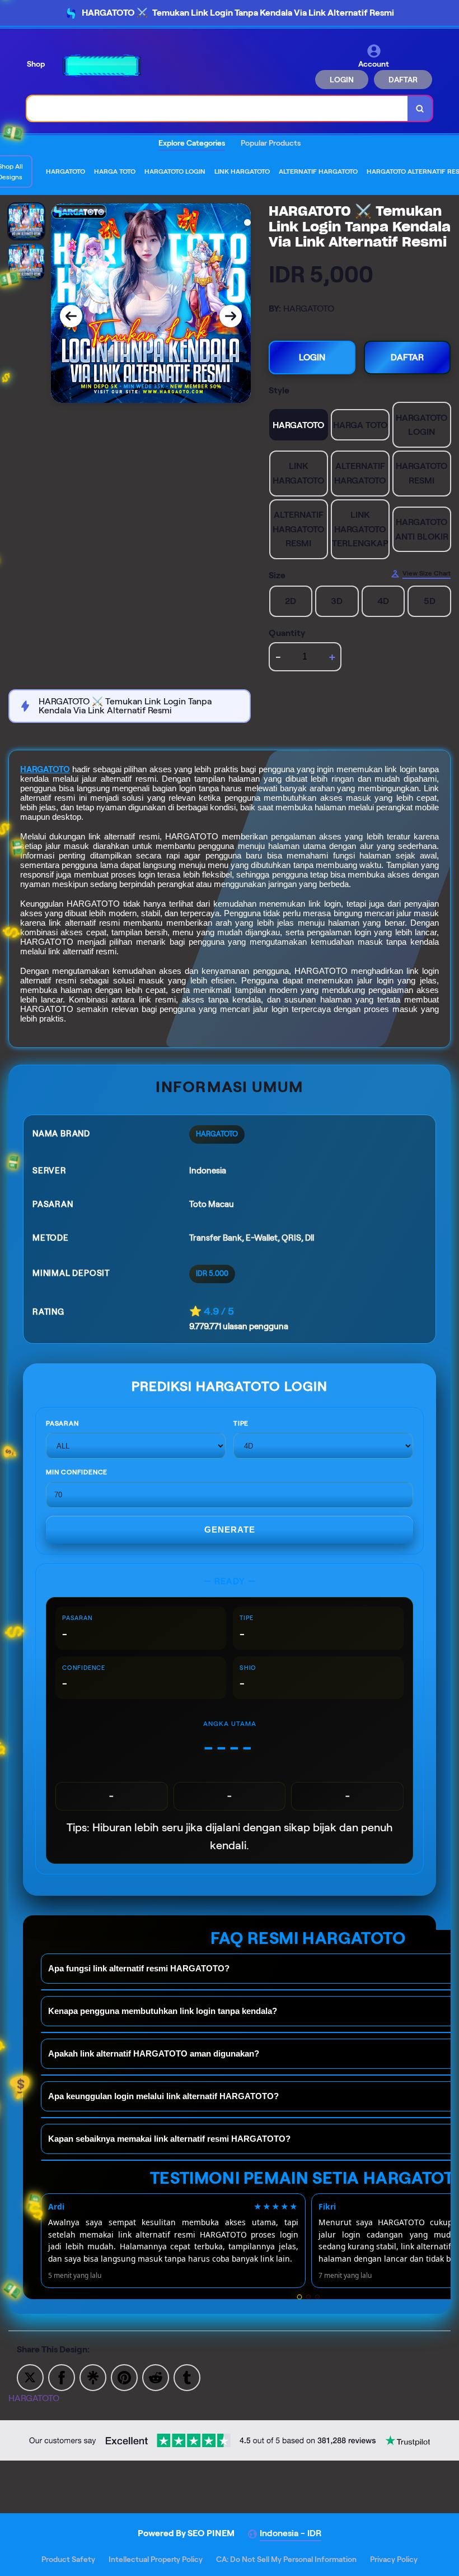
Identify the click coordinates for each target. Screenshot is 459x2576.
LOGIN (342, 80)
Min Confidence (77, 1472)
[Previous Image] (71, 316)
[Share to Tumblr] (187, 2377)
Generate (230, 1530)
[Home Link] (102, 66)
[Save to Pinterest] (124, 2377)
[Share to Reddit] (156, 2377)
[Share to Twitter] (30, 2377)
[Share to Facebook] (62, 2377)
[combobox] (217, 108)
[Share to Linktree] (93, 2377)
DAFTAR (403, 80)
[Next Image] (231, 316)
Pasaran (62, 1423)
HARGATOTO (45, 769)
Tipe (241, 1423)
